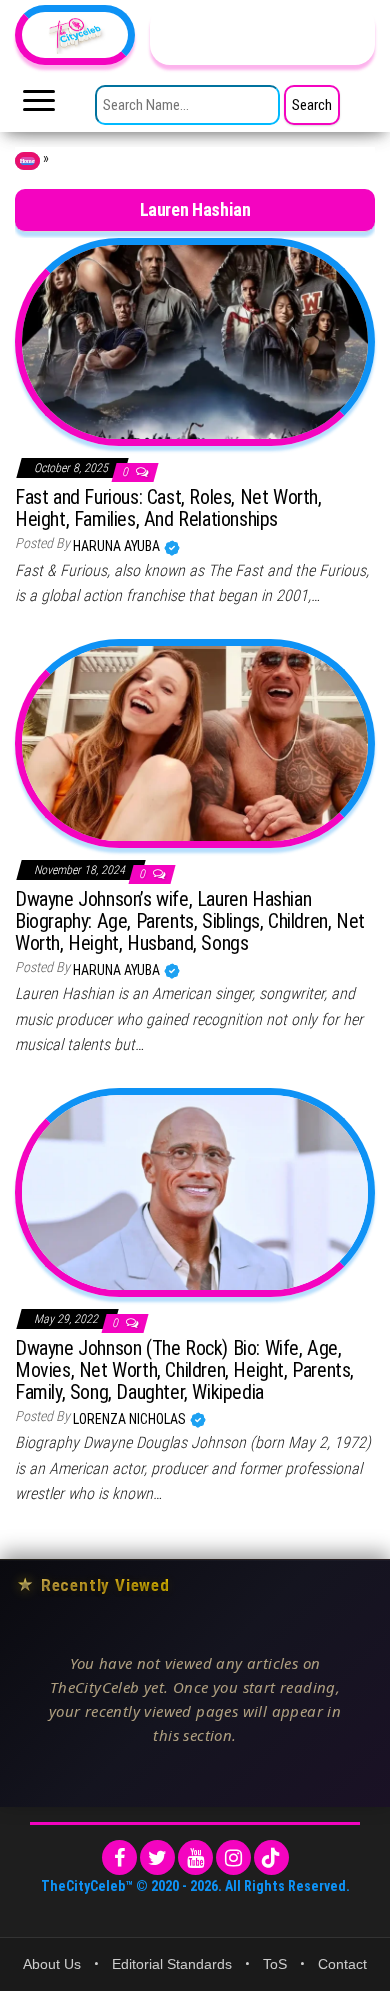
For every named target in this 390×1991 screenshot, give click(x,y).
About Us (52, 1964)
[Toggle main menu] (39, 106)
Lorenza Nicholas (131, 1419)
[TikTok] (271, 1857)
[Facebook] (119, 1857)
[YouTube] (195, 1857)
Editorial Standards (172, 1964)
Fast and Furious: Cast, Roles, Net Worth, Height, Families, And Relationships (168, 508)
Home (27, 161)
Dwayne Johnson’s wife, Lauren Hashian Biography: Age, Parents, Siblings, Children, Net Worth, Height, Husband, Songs (190, 921)
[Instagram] (233, 1857)
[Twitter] (157, 1857)
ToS (275, 1964)
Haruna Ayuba (118, 546)
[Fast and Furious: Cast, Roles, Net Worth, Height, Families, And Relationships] (195, 341)
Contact (342, 1964)
